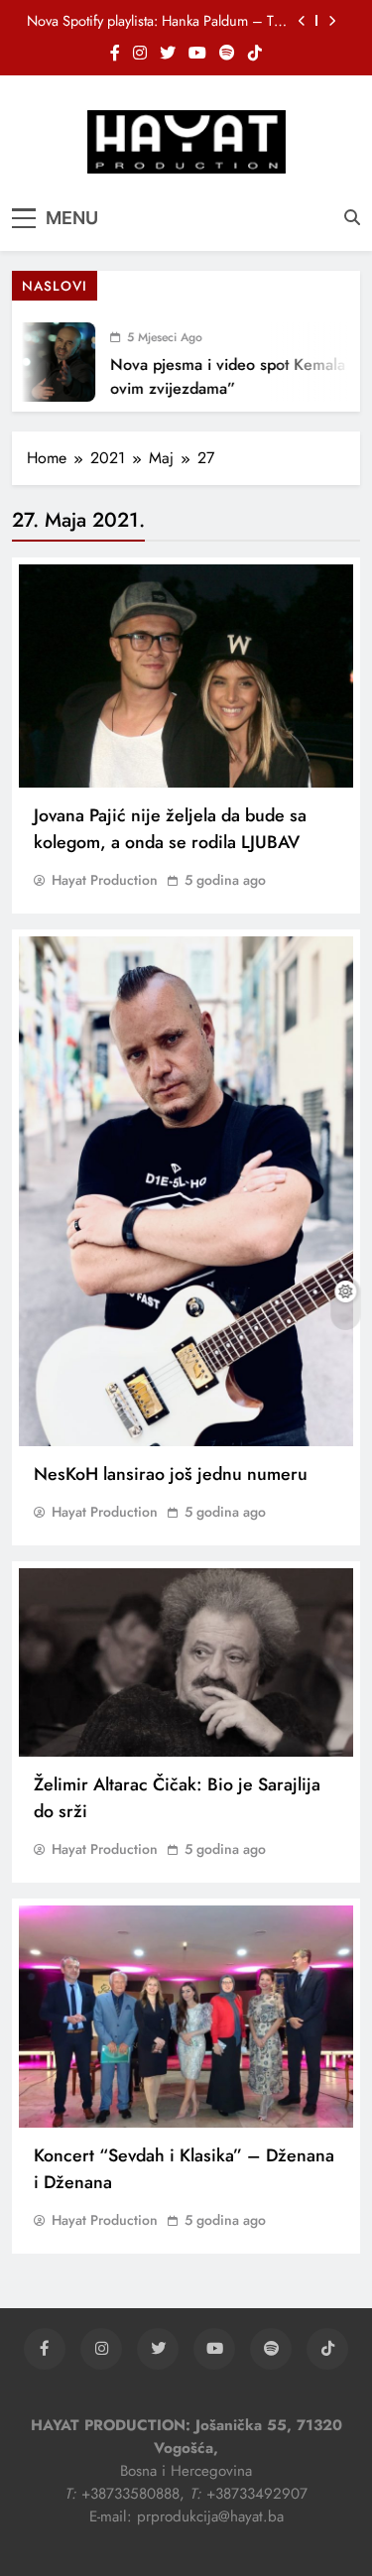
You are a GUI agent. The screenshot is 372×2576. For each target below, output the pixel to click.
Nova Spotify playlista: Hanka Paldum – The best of (158, 21)
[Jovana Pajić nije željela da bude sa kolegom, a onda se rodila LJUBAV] (186, 676)
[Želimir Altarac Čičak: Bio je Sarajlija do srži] (186, 1662)
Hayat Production (105, 880)
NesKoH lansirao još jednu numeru (171, 1474)
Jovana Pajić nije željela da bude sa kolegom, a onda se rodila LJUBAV (170, 829)
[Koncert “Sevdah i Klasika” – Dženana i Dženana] (186, 2017)
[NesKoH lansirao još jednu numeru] (186, 1192)
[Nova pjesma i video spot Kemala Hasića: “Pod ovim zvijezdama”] (46, 362)
